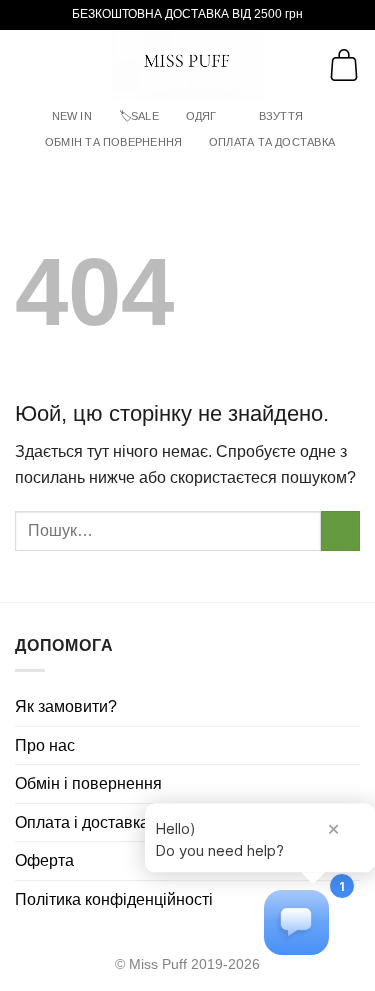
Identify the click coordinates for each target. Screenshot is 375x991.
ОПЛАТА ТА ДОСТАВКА (272, 142)
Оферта (44, 860)
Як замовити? (66, 706)
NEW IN (72, 116)
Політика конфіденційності (114, 899)
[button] (27, 64)
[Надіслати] (340, 530)
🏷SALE (139, 116)
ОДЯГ (201, 116)
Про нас (45, 745)
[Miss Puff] (187, 65)
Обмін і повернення (88, 783)
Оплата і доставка (82, 822)
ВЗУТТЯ (281, 116)
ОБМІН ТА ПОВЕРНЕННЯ (113, 142)
